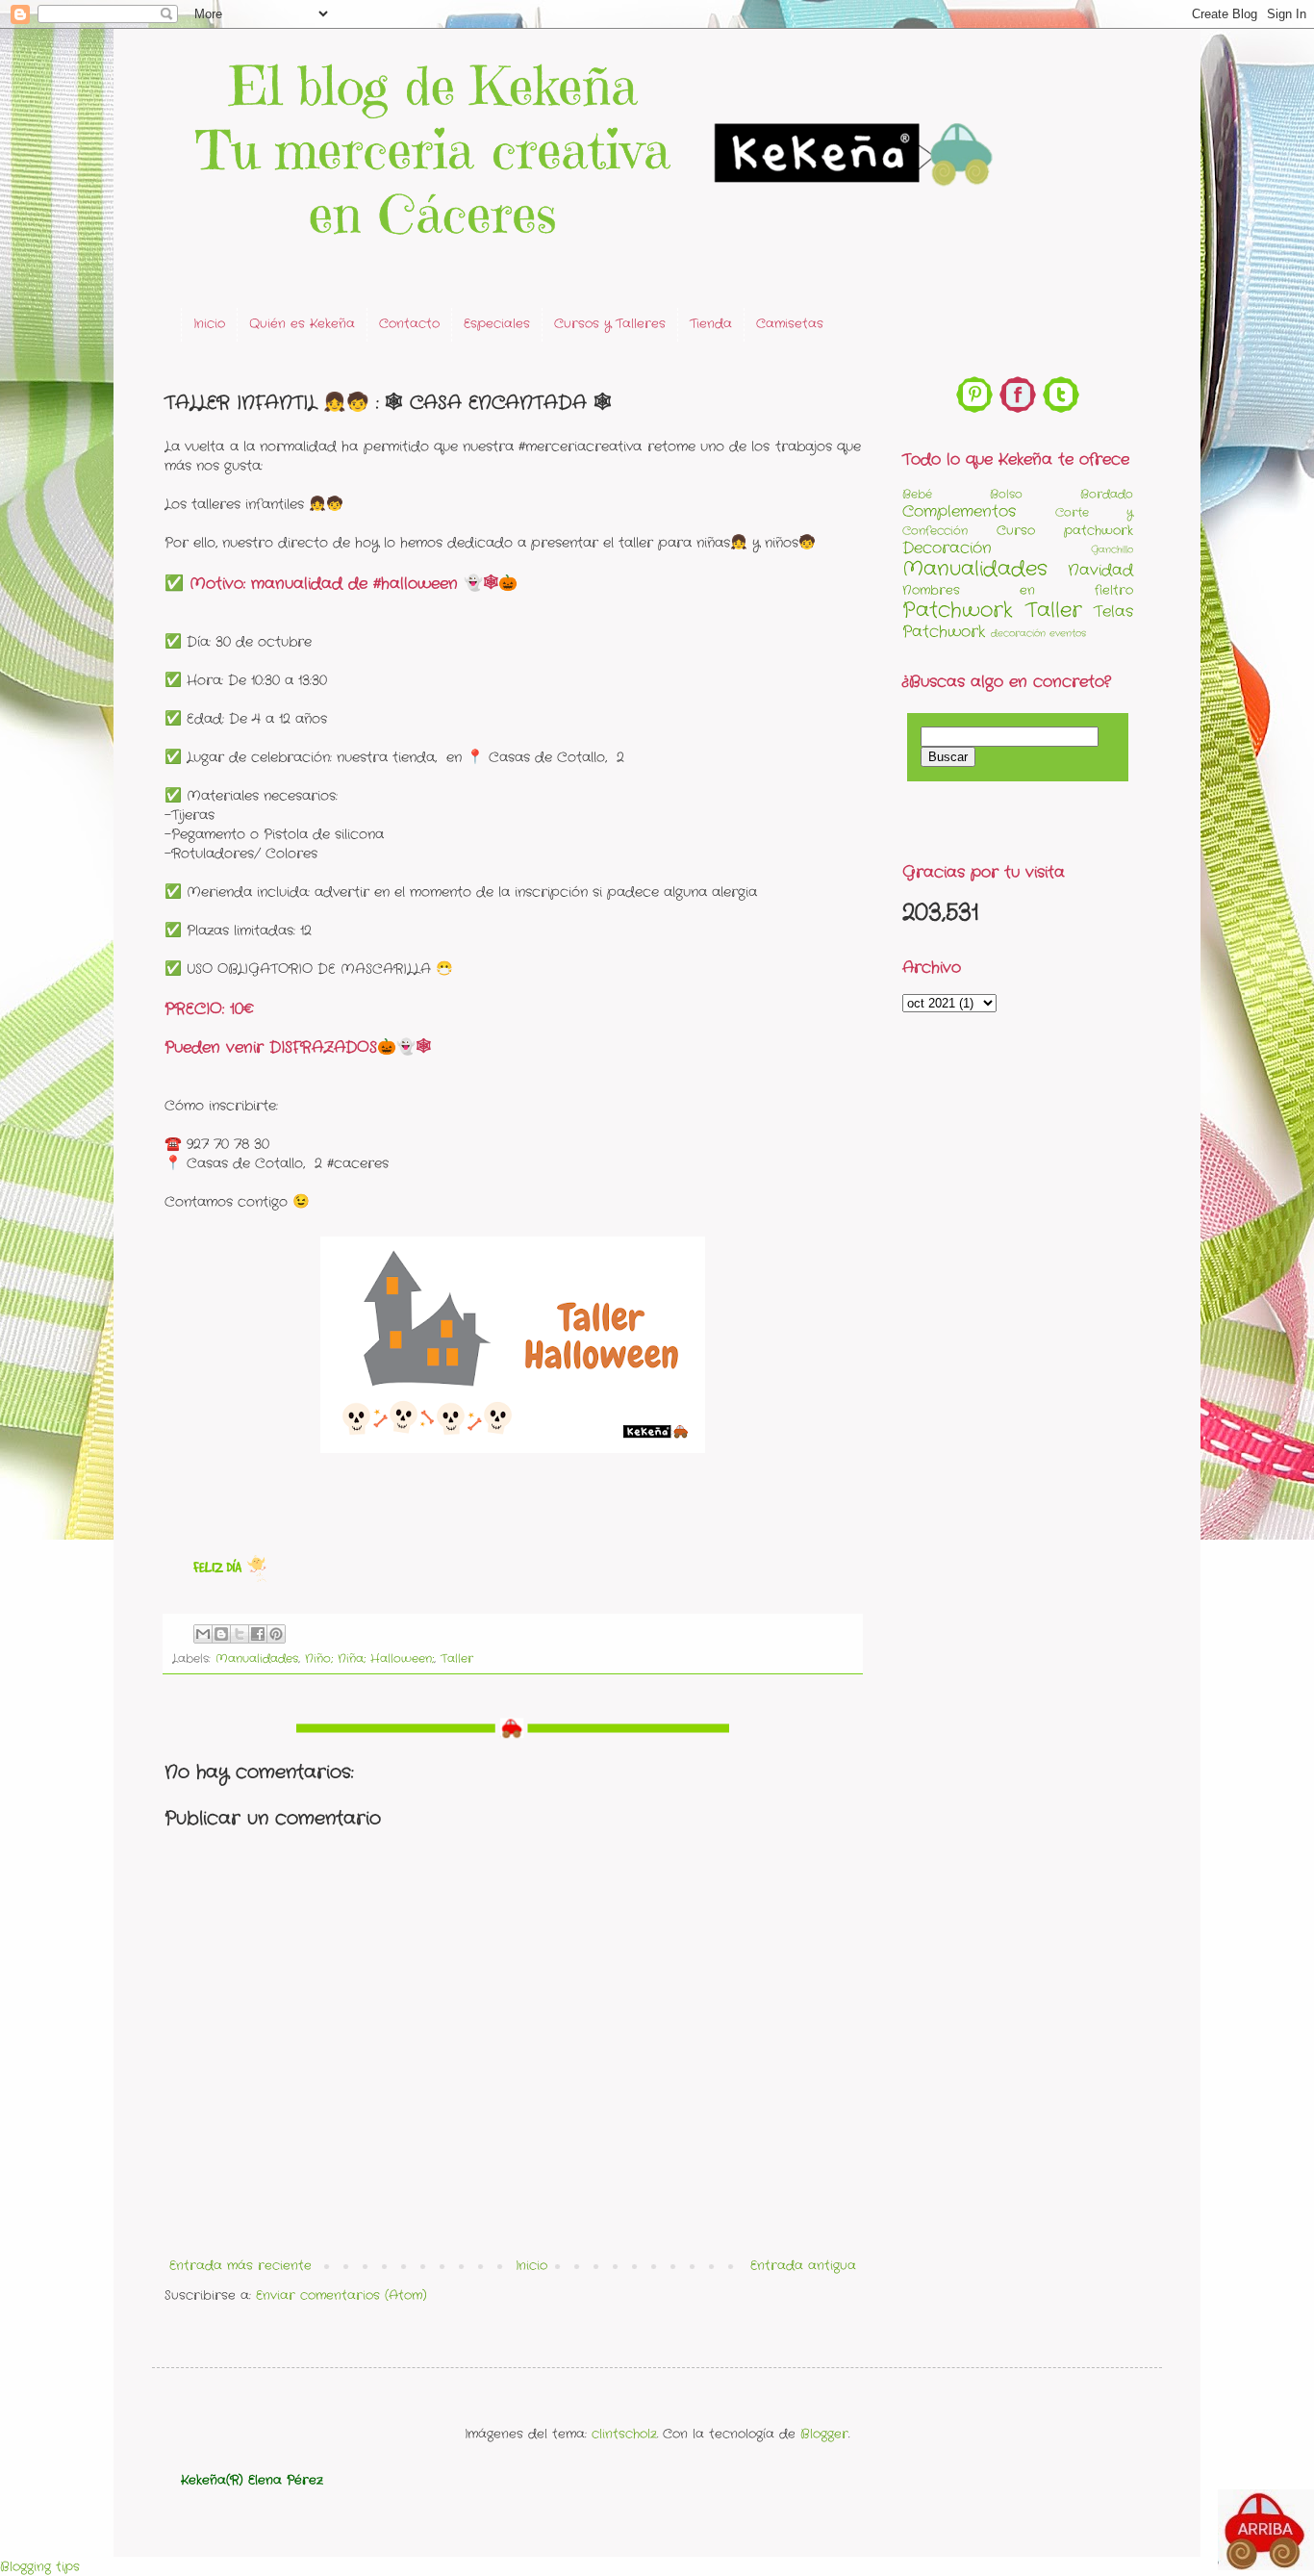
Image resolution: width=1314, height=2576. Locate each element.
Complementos (959, 512)
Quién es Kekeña (302, 324)
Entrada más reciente (240, 2266)
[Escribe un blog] (221, 1634)
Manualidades (257, 1659)
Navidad (1100, 571)
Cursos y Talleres (610, 324)
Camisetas (790, 324)
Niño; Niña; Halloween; (369, 1659)
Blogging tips (40, 2567)
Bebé (917, 495)
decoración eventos (1038, 634)
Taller (457, 1659)
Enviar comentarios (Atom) (341, 2295)
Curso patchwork (1065, 531)
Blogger (824, 2434)
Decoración (947, 548)
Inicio (209, 324)
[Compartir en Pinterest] (276, 1634)
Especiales (497, 324)
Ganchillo (1112, 550)
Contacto (409, 324)
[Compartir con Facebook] (258, 1634)
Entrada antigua (803, 2266)
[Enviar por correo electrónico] (203, 1634)
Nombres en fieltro (1018, 590)
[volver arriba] (1266, 2533)
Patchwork (958, 611)
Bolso (1006, 495)
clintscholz (624, 2434)
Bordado (1107, 495)
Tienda (711, 324)
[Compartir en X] (240, 1634)
